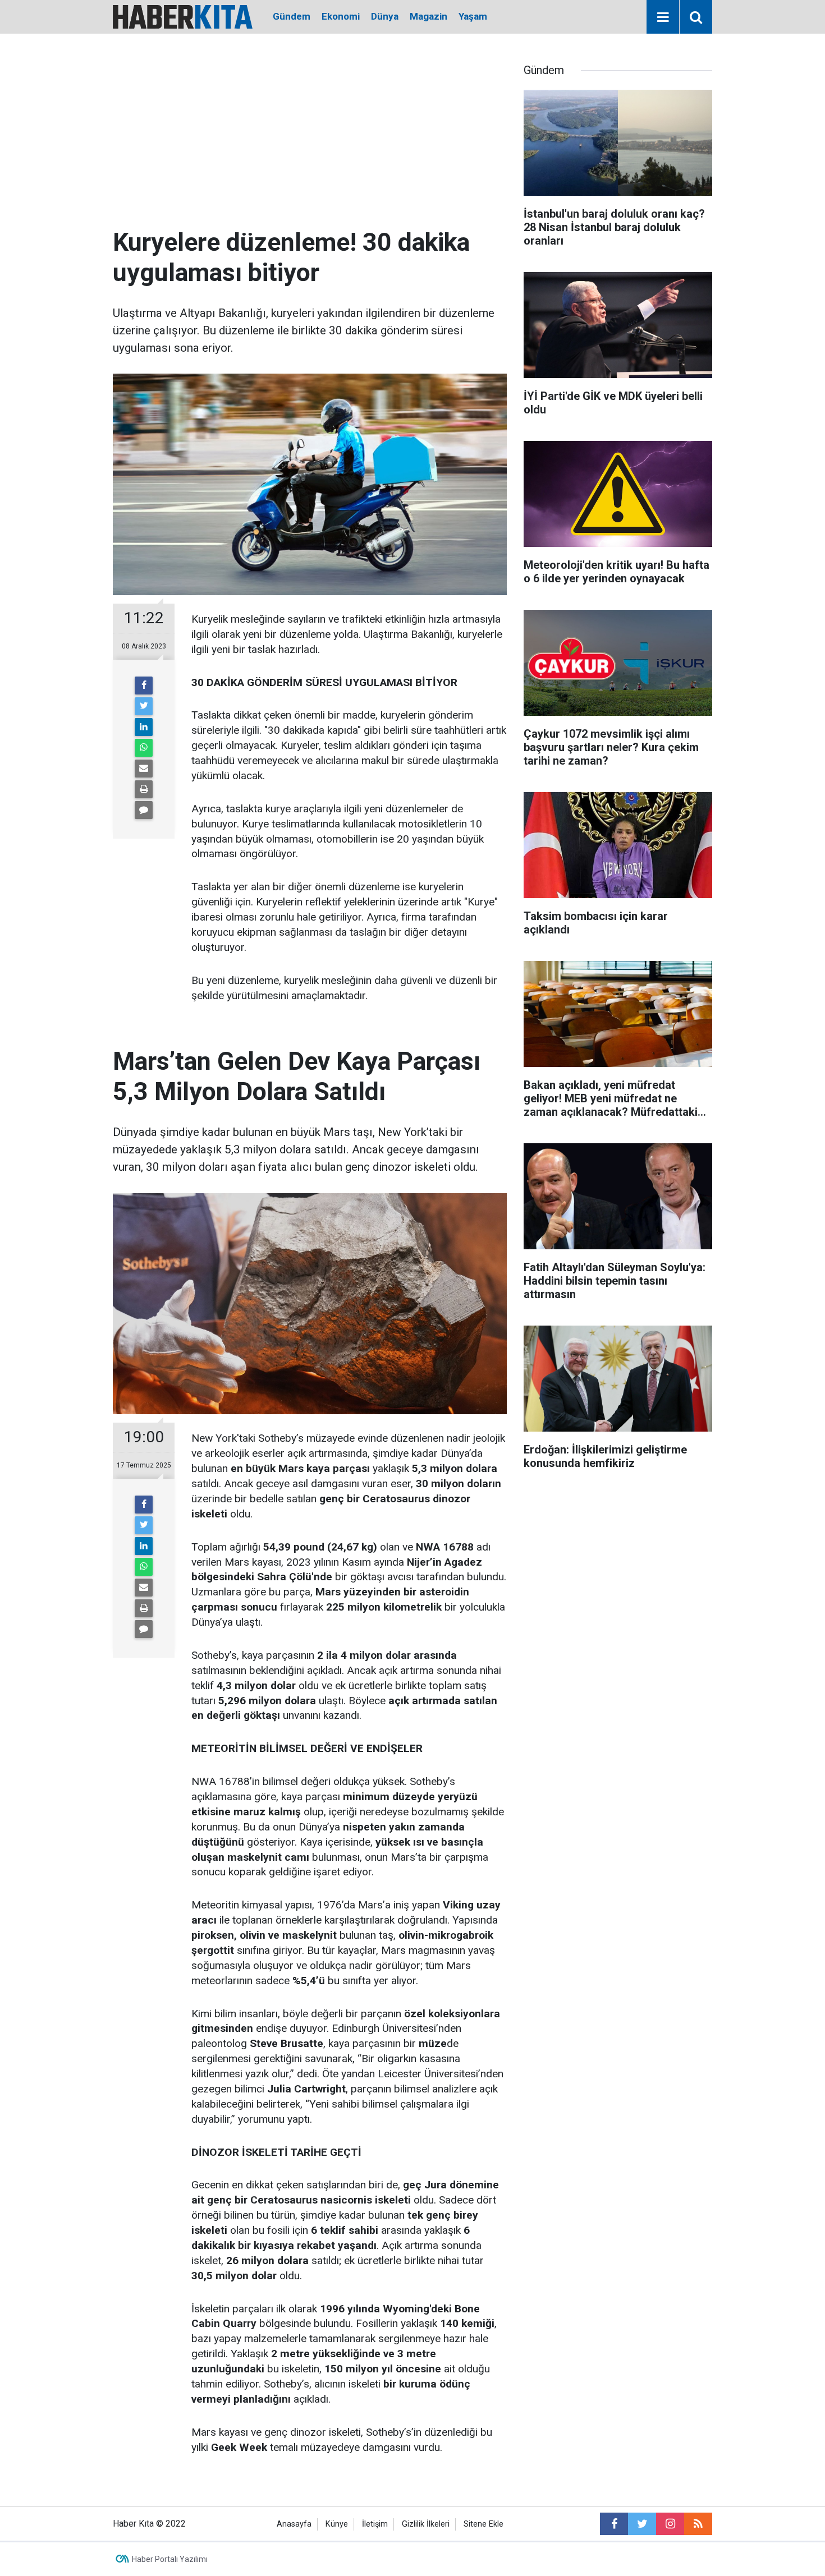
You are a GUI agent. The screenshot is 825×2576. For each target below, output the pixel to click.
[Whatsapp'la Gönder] (144, 748)
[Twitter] (144, 706)
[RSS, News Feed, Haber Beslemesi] (698, 2524)
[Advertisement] (310, 143)
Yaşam (473, 16)
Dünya (385, 16)
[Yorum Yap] (144, 810)
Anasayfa (294, 2524)
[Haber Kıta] (183, 16)
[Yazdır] (144, 789)
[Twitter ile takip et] (642, 2524)
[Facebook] (144, 686)
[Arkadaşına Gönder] (144, 769)
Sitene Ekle (483, 2524)
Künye (337, 2524)
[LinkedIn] (144, 727)
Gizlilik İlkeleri (426, 2524)
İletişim (375, 2524)
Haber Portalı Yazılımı (170, 2559)
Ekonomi (341, 16)
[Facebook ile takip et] (614, 2524)
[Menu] (663, 17)
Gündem (292, 16)
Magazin (428, 16)
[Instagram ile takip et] (670, 2524)
